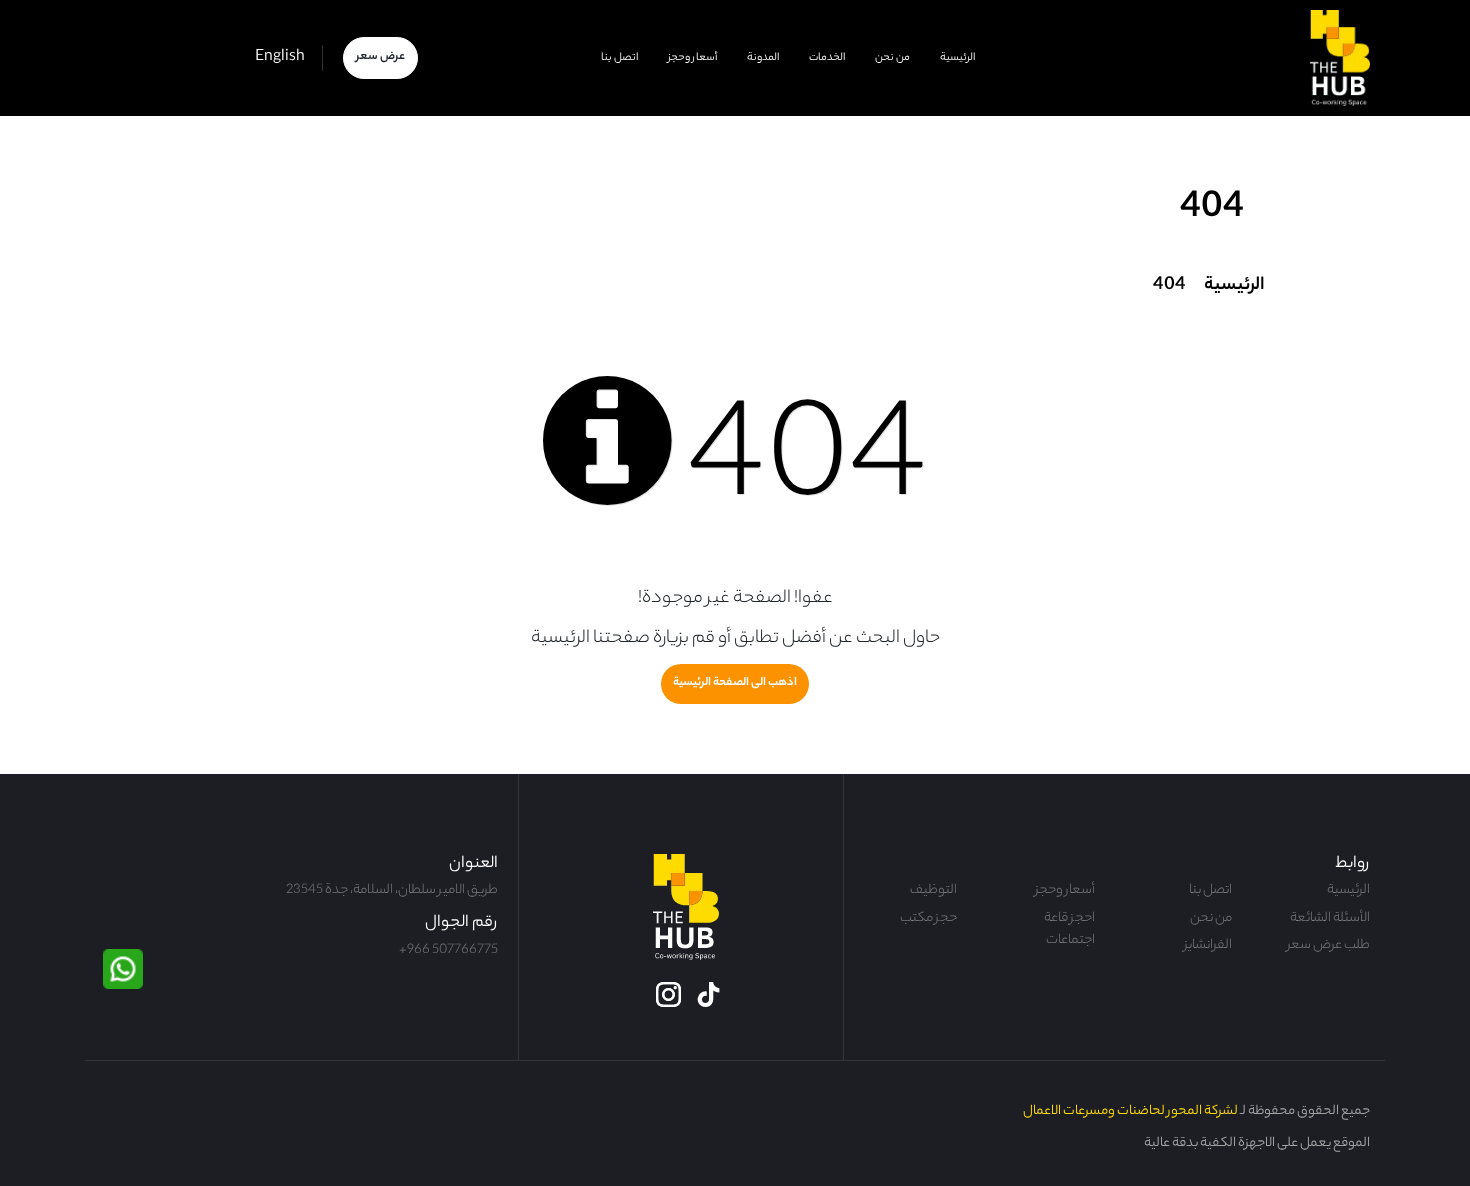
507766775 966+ (448, 950)
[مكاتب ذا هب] (1340, 58)
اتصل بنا (619, 58)
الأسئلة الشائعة (1330, 919)
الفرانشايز (1208, 946)
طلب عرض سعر (1328, 946)
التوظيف (933, 891)
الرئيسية (957, 58)
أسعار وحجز (692, 58)
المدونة (763, 58)
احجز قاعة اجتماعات (1069, 930)
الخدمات (827, 58)
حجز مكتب (928, 919)
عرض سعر (380, 57)
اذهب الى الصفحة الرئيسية (735, 683)
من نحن (892, 58)
